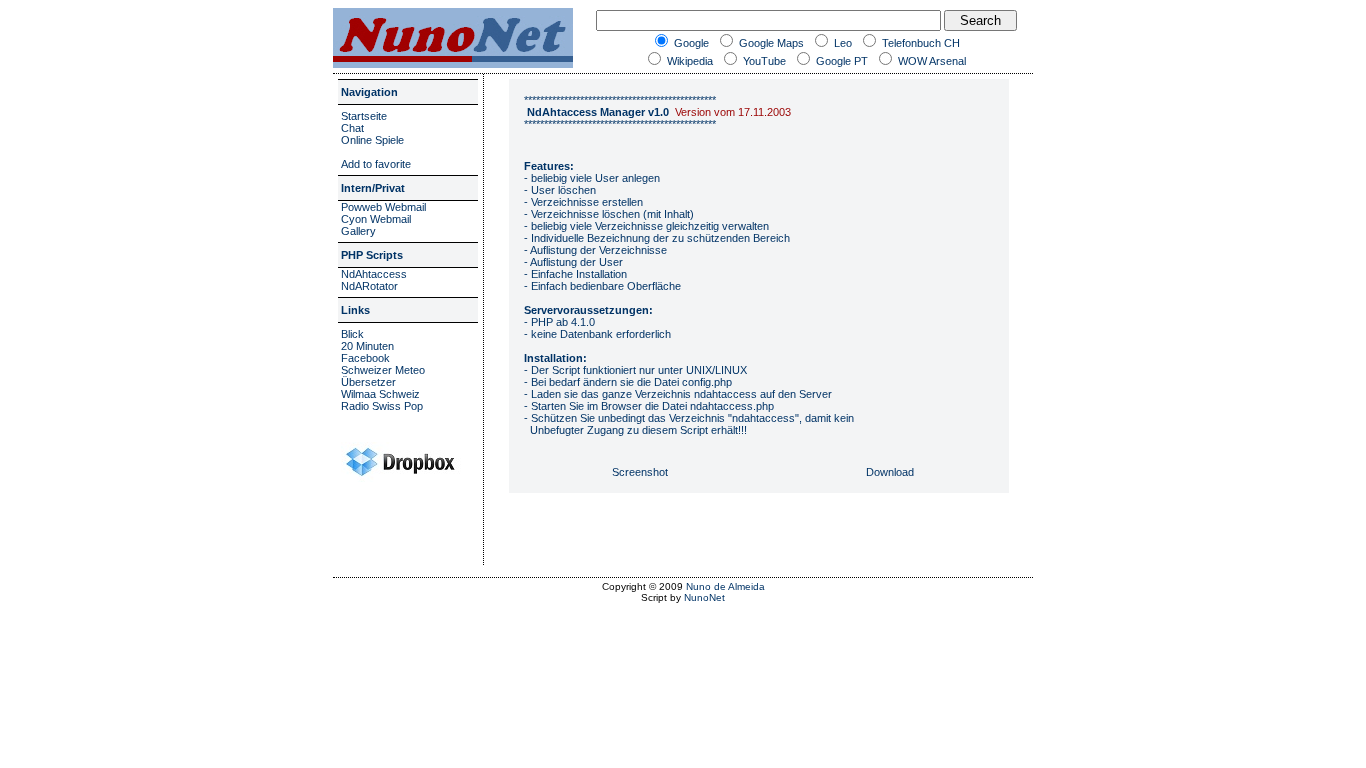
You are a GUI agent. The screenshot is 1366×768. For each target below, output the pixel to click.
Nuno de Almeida (725, 586)
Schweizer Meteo (383, 370)
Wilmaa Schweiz (380, 394)
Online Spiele (372, 140)
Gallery (358, 231)
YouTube (763, 61)
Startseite (364, 116)
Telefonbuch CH (919, 43)
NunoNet (704, 597)
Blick (352, 334)
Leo (841, 43)
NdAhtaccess (374, 274)
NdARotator (369, 286)
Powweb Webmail (383, 207)
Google (690, 43)
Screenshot (640, 472)
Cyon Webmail (376, 219)
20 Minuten (367, 346)
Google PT (840, 61)
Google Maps (770, 43)
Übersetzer (368, 382)
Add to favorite (376, 164)
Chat (352, 128)
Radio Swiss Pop (382, 406)
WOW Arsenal (930, 61)
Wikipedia (688, 61)
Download (890, 472)
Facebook (365, 358)
